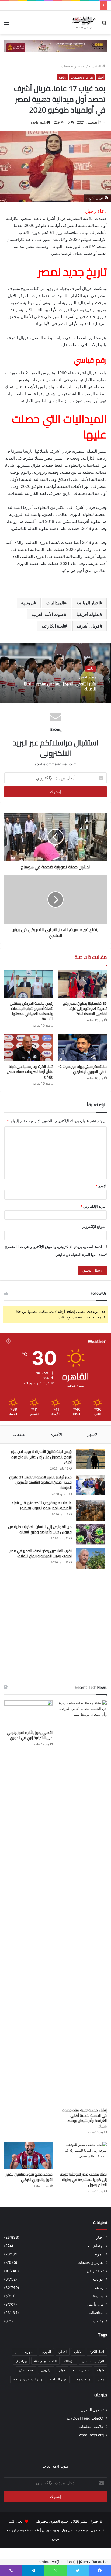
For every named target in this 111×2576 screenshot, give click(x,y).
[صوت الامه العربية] (55, 46)
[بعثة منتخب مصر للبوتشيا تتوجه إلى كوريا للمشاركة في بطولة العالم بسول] (83, 2156)
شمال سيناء (81, 2370)
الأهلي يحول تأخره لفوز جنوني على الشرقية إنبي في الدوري (30, 1735)
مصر (101, 2379)
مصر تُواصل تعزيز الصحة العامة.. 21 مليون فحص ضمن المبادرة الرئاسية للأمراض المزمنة (40, 1482)
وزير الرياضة (58, 2379)
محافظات (96, 2313)
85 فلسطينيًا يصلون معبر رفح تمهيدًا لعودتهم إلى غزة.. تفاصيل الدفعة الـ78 (85, 1008)
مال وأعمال (95, 2304)
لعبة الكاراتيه (53, 626)
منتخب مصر (82, 2379)
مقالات (98, 2321)
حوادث (98, 2279)
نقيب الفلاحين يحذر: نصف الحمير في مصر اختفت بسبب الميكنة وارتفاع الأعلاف (41, 1553)
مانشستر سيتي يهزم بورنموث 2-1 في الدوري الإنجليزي (82, 1069)
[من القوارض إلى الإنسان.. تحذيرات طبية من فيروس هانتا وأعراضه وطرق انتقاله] (91, 1534)
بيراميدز (21, 2361)
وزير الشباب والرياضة (28, 2379)
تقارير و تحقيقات (73, 66)
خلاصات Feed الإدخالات (85, 2418)
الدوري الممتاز (25, 2352)
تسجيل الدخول (92, 2410)
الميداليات (55, 603)
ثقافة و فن (95, 2271)
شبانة (100, 2370)
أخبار (100, 77)
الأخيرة (56, 1434)
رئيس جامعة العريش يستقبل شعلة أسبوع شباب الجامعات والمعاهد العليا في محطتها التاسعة (32, 1011)
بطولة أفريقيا (88, 614)
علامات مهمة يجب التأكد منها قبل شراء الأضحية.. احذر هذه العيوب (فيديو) (42, 1505)
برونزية (27, 603)
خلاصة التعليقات (91, 2427)
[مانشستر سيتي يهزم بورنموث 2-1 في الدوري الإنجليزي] (82, 1047)
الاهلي (63, 2352)
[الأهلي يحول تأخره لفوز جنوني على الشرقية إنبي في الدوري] (28, 1714)
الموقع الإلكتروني (94, 1226)
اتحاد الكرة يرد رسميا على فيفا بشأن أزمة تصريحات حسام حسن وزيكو (30, 1072)
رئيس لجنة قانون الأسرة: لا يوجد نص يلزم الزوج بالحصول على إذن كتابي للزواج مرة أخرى (41, 1457)
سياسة (98, 2296)
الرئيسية (95, 66)
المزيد (99, 2254)
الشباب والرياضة (45, 2361)
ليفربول (46, 2370)
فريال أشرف (88, 626)
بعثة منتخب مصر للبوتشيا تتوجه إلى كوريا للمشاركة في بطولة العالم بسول (83, 2180)
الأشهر (93, 1434)
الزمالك (69, 2361)
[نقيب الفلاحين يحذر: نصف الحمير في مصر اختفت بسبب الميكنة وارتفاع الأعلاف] (91, 1558)
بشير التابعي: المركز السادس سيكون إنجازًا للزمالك (60, 686)
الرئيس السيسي (93, 2361)
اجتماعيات (96, 2246)
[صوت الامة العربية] (83, 22)
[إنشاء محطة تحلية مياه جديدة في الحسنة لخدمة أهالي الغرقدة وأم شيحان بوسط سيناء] (83, 1903)
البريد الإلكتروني (94, 1206)
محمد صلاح (26, 2370)
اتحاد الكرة (97, 2352)
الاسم (101, 1186)
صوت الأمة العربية (48, 614)
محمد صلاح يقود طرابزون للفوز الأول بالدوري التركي (29, 2177)
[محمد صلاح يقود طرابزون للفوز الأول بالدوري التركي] (28, 2156)
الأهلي (78, 2352)
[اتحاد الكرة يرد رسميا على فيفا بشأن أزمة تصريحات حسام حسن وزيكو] (29, 1047)
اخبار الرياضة (88, 603)
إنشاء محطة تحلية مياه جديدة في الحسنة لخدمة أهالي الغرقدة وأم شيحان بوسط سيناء (84, 2118)
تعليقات (19, 1434)
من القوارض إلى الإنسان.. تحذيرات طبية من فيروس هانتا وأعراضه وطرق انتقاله (40, 1529)
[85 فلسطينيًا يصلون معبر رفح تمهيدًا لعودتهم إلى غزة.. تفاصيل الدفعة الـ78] (82, 984)
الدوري (46, 2352)
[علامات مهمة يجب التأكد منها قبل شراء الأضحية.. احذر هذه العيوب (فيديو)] (91, 1510)
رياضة (62, 77)
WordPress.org (91, 2435)
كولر (62, 2370)
